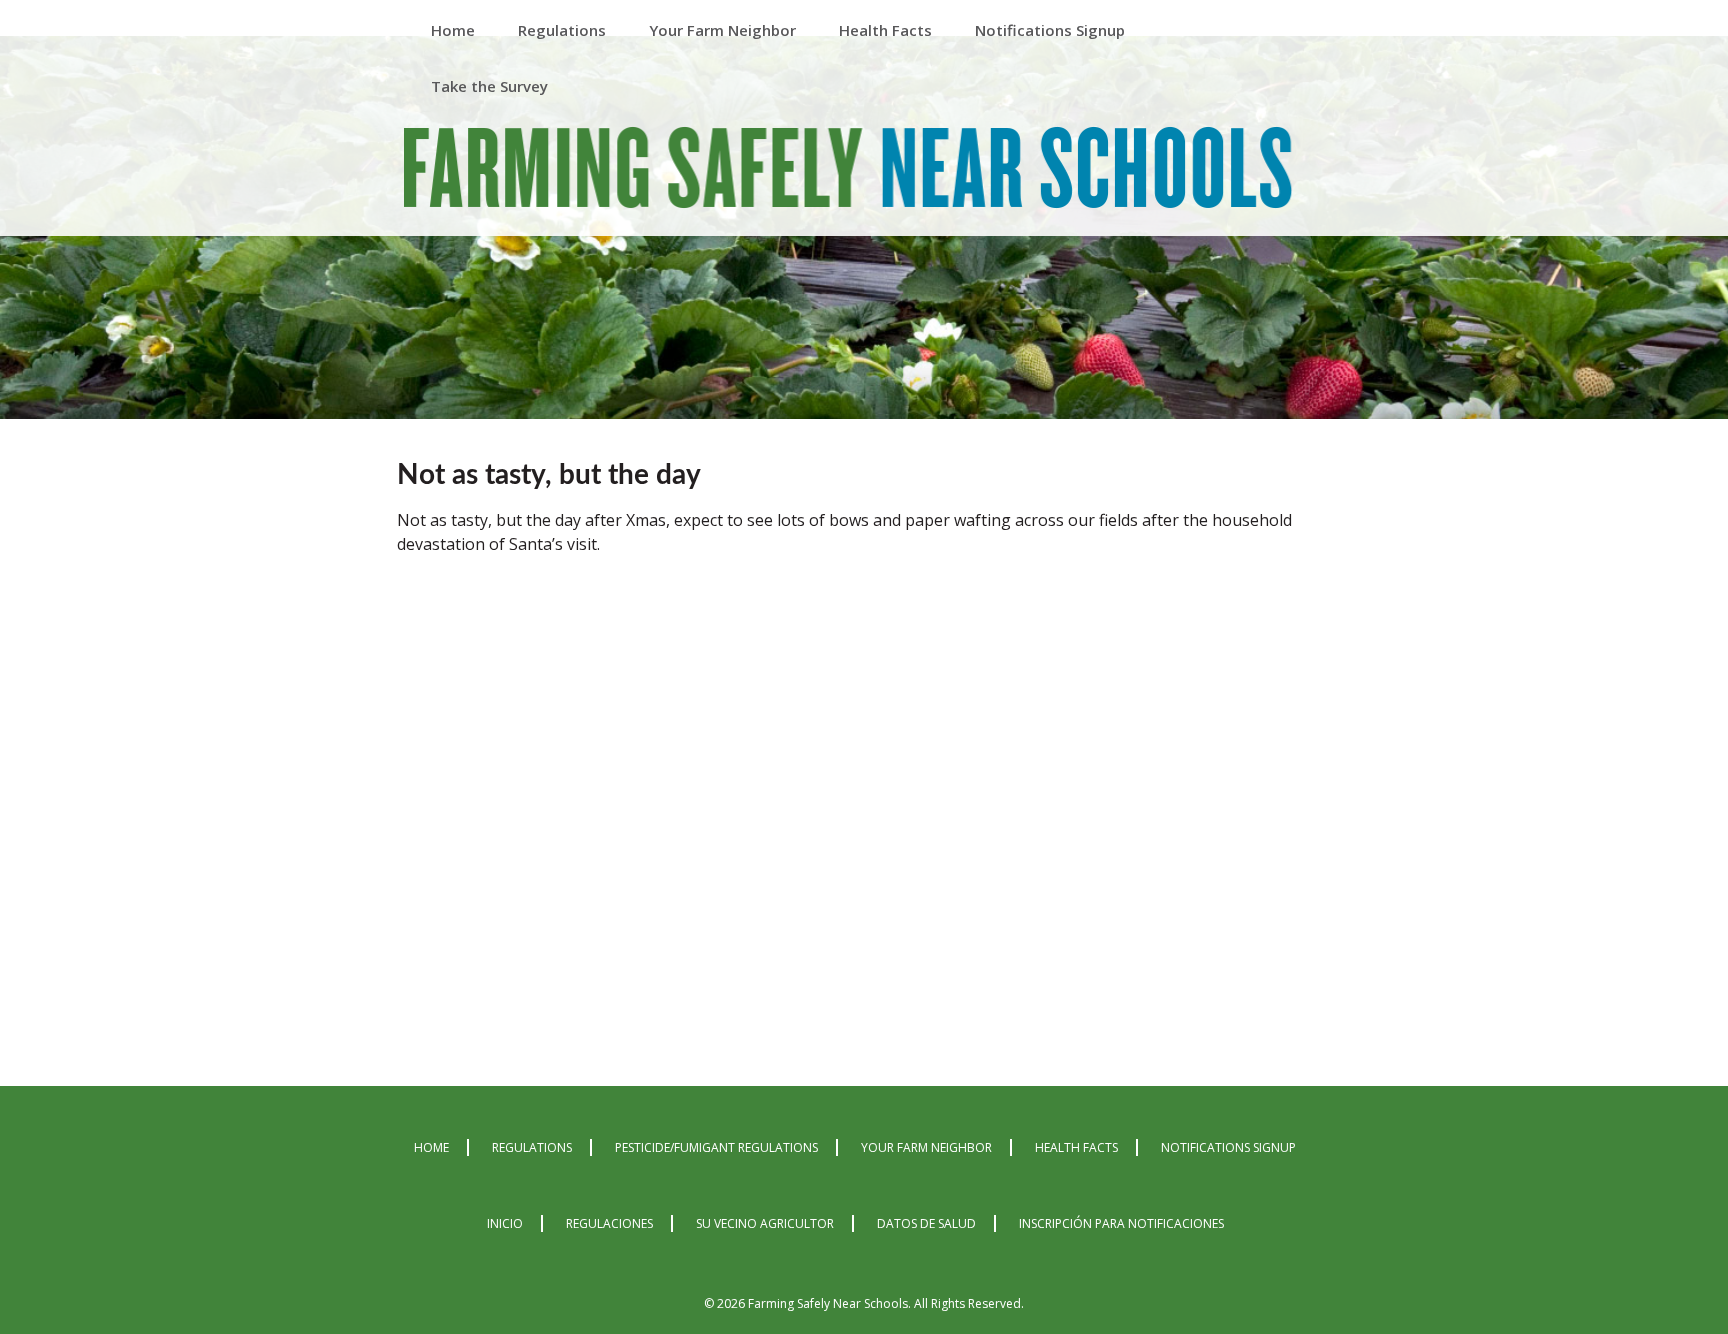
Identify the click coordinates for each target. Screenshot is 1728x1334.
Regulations (532, 1147)
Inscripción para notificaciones (1121, 1223)
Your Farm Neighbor (926, 1147)
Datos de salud (926, 1223)
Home (431, 1147)
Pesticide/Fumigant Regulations (716, 1147)
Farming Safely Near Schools (848, 172)
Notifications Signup (1228, 1147)
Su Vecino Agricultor (765, 1223)
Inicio (505, 1223)
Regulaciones (609, 1223)
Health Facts (1076, 1147)
